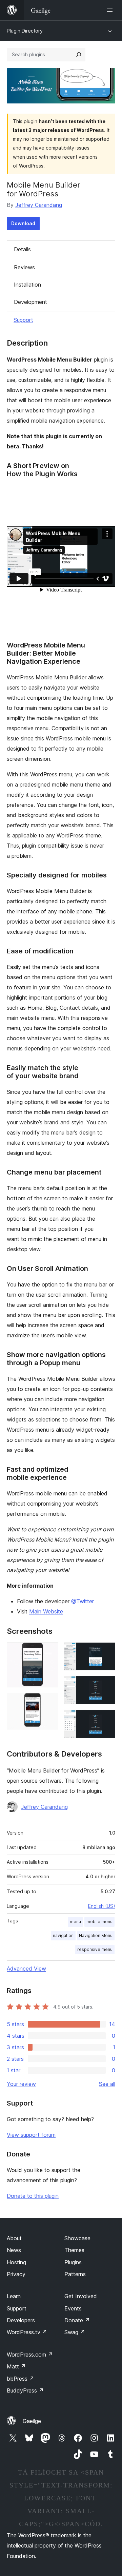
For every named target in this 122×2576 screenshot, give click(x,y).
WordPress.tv (27, 2332)
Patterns (75, 2274)
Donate (77, 2320)
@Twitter (83, 1601)
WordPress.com (30, 2355)
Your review (21, 2084)
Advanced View (26, 1969)
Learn (14, 2296)
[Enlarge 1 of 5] (49, 1651)
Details (22, 249)
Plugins (73, 2262)
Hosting (16, 2262)
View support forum (31, 2135)
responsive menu (95, 1949)
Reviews (24, 267)
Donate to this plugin (33, 2196)
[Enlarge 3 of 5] (106, 1651)
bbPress (21, 2379)
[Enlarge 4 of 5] (106, 1685)
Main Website (46, 1611)
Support (23, 320)
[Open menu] (111, 10)
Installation (27, 285)
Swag (75, 2332)
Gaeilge (32, 2421)
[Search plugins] (79, 55)
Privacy (16, 2274)
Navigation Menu (96, 1935)
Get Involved (81, 2296)
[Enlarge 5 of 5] (106, 1719)
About (14, 2238)
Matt (16, 2366)
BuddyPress (25, 2390)
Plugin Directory (25, 31)
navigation (63, 1935)
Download (23, 223)
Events (73, 2308)
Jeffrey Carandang (39, 205)
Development (30, 302)
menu (75, 1922)
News (14, 2250)
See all (107, 2084)
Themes (74, 2250)
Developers (21, 2320)
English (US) (102, 1906)
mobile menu (99, 1922)
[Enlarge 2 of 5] (49, 1702)
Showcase (77, 2238)
